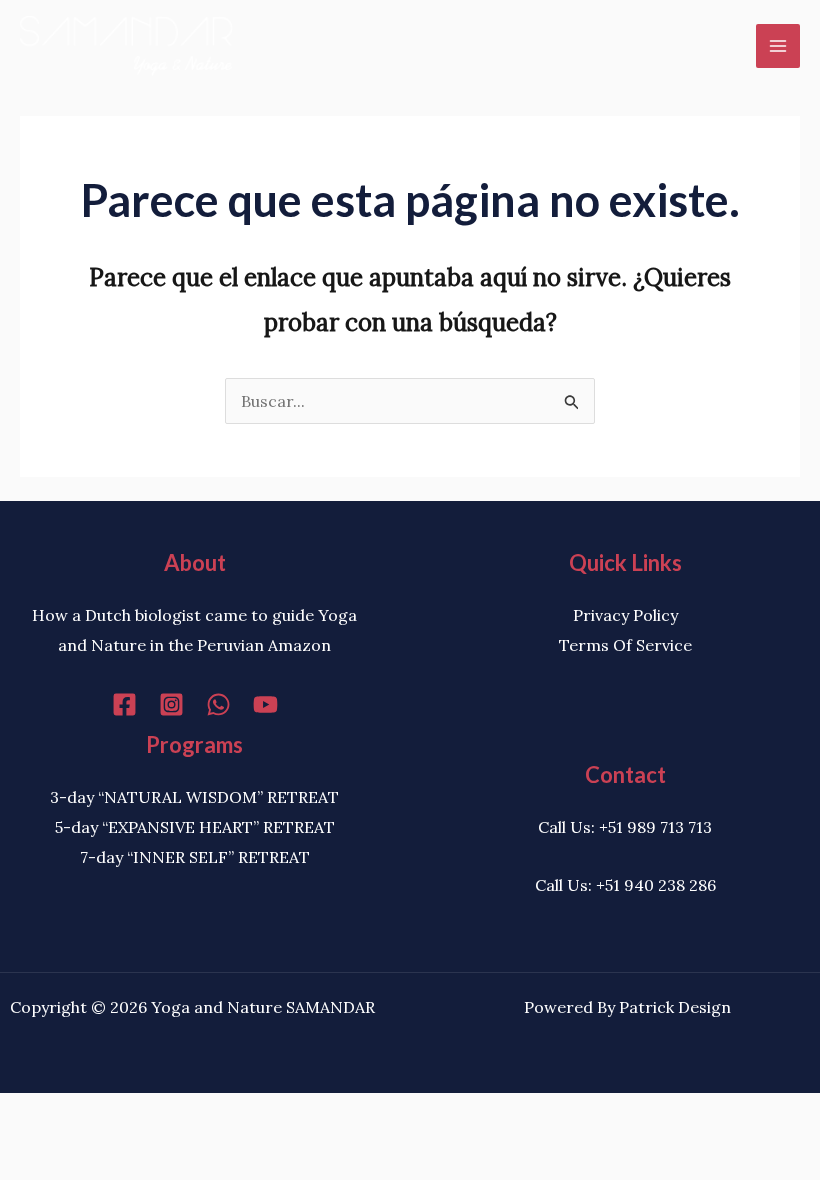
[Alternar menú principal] (778, 46)
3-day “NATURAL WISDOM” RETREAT (194, 797)
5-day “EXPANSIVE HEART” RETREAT (195, 827)
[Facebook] (124, 704)
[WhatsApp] (218, 704)
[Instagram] (171, 704)
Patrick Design (675, 1007)
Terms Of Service (625, 645)
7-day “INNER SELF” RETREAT (195, 857)
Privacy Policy (625, 615)
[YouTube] (265, 704)
